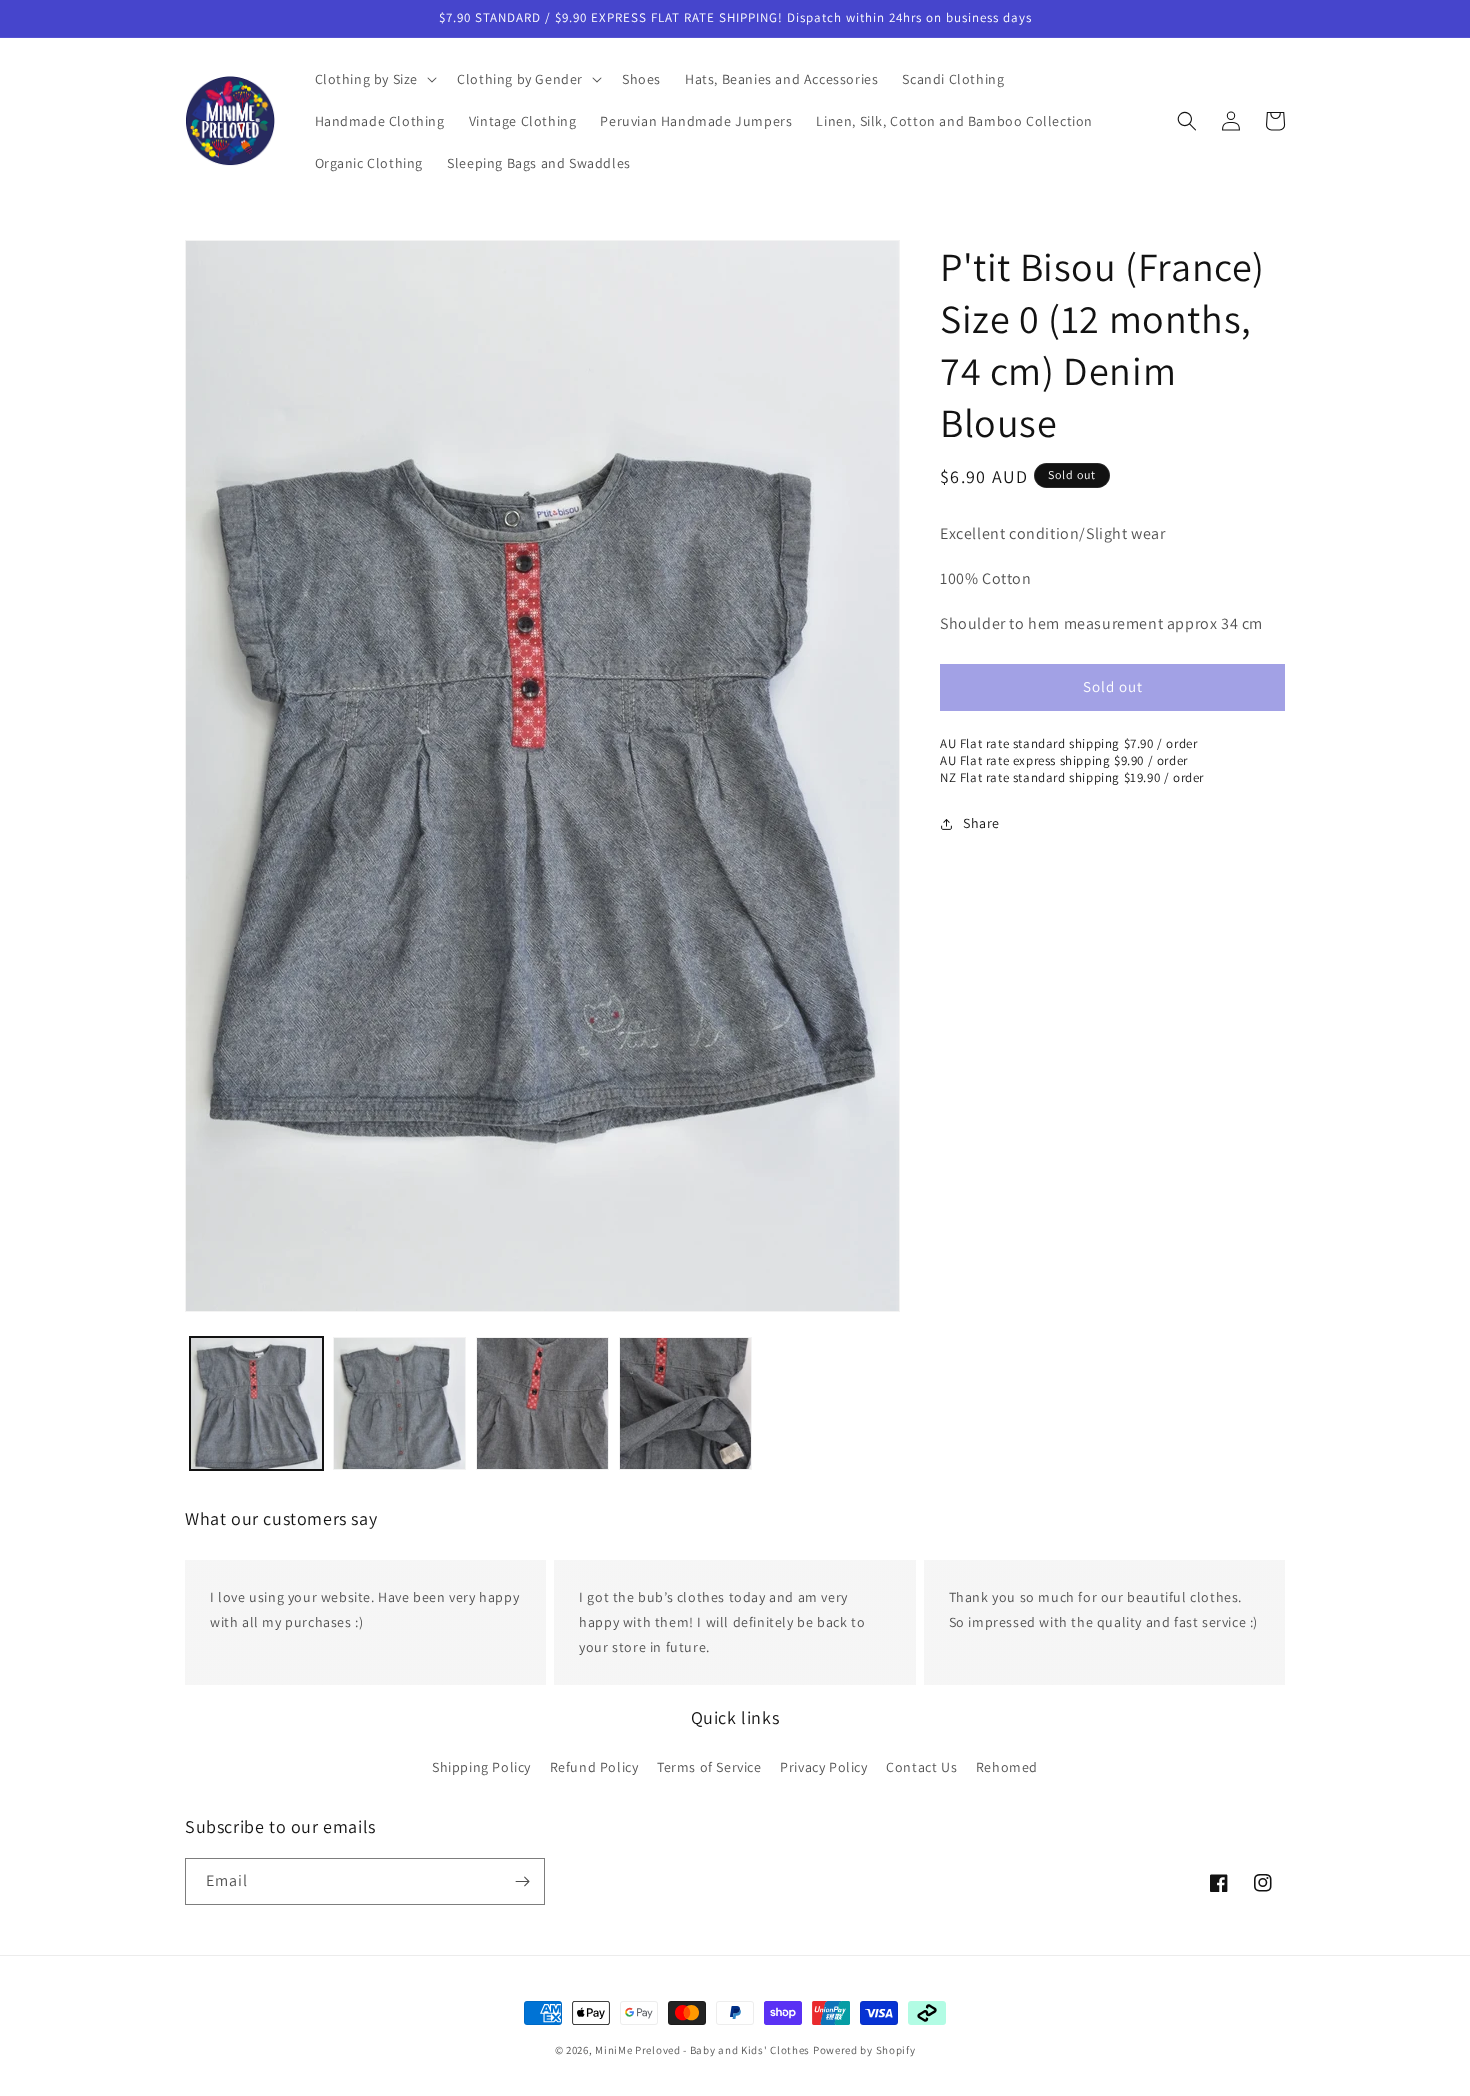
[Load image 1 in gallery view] (256, 1403)
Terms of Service (709, 1766)
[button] (374, 79)
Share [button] (981, 823)
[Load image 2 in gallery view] (399, 1403)
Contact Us (921, 1766)
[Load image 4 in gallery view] (685, 1403)
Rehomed (1007, 1766)
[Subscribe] (522, 1881)
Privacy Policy (823, 1766)
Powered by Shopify (864, 2050)
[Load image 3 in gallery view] (542, 1403)
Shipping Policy (481, 1766)
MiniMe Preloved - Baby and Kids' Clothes (702, 2050)
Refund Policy (594, 1766)
